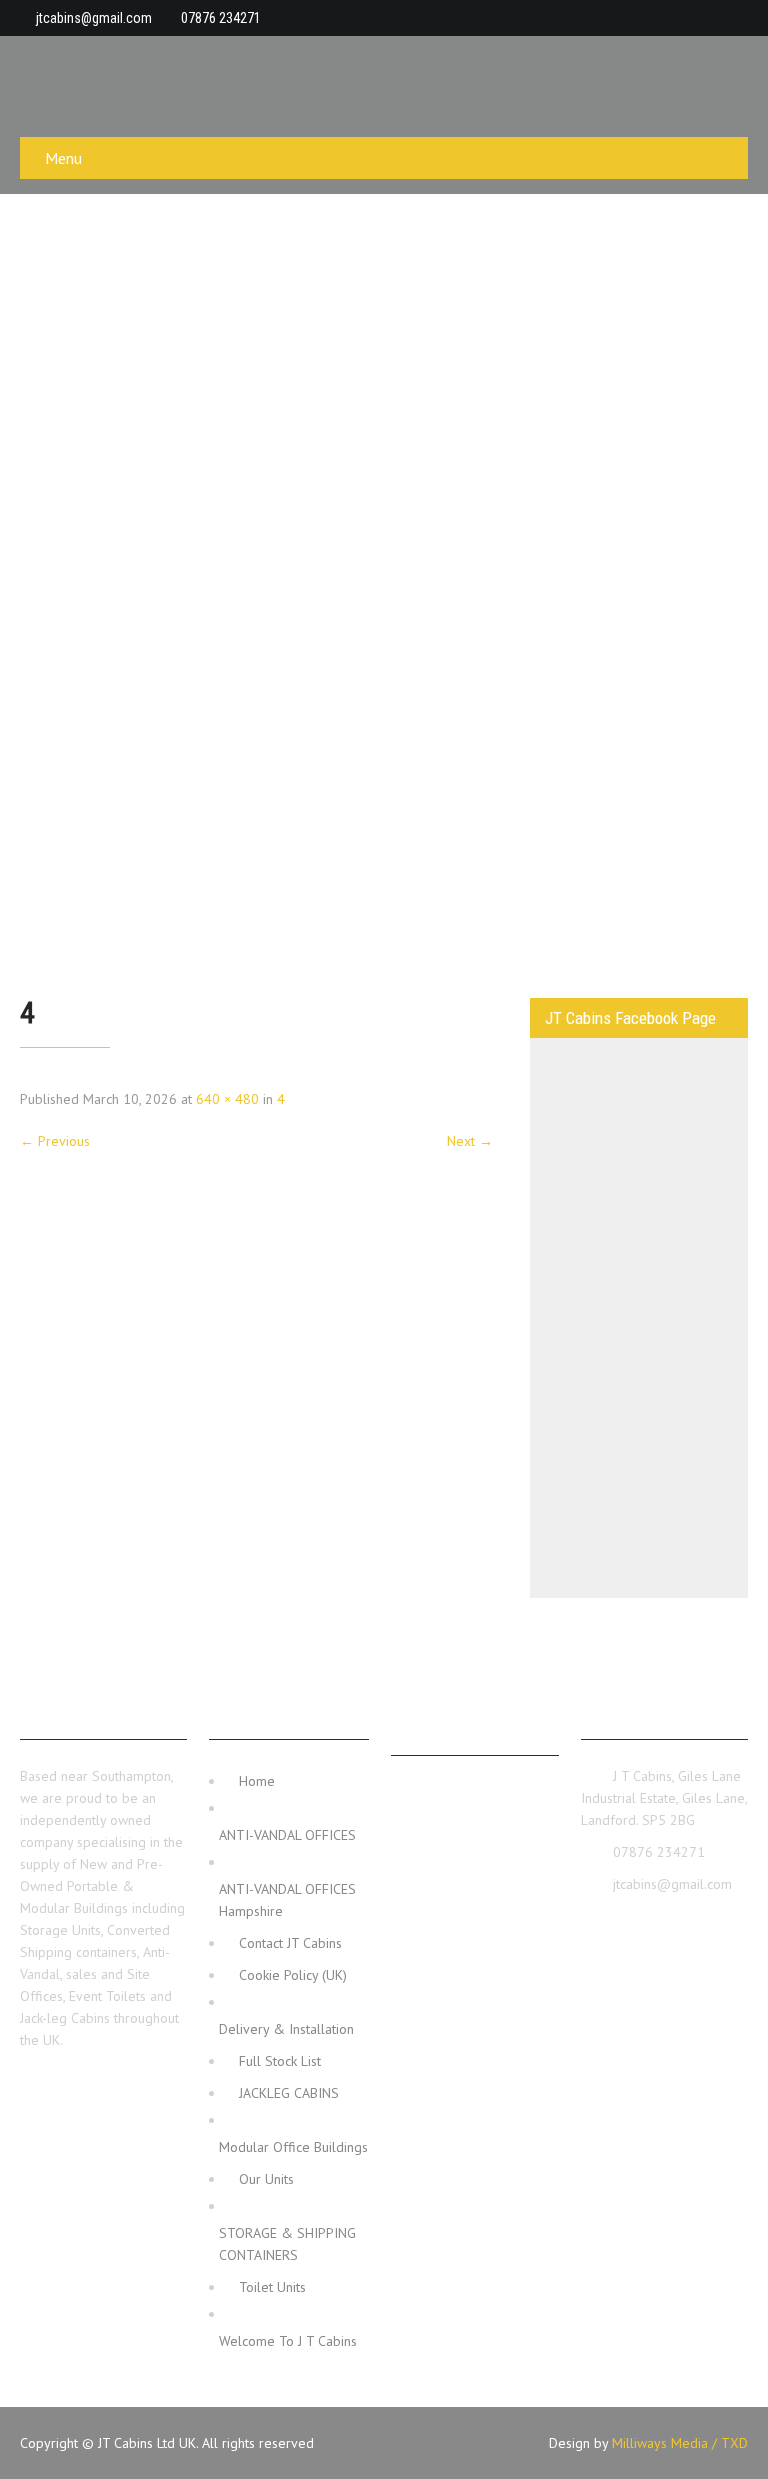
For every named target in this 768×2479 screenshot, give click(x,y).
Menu (63, 158)
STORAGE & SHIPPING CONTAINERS (287, 2244)
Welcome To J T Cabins (288, 2341)
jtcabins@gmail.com (94, 18)
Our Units (266, 2179)
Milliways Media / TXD (680, 2443)
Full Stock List (280, 2061)
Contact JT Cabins (290, 1943)
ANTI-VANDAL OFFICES (287, 1835)
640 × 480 (227, 1099)
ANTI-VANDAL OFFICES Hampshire (287, 1900)
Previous (55, 1141)
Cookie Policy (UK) (293, 1975)
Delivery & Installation (286, 2029)
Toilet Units (272, 2287)
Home (257, 1781)
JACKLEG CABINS (289, 2093)
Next (470, 1141)
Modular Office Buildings (293, 2147)
